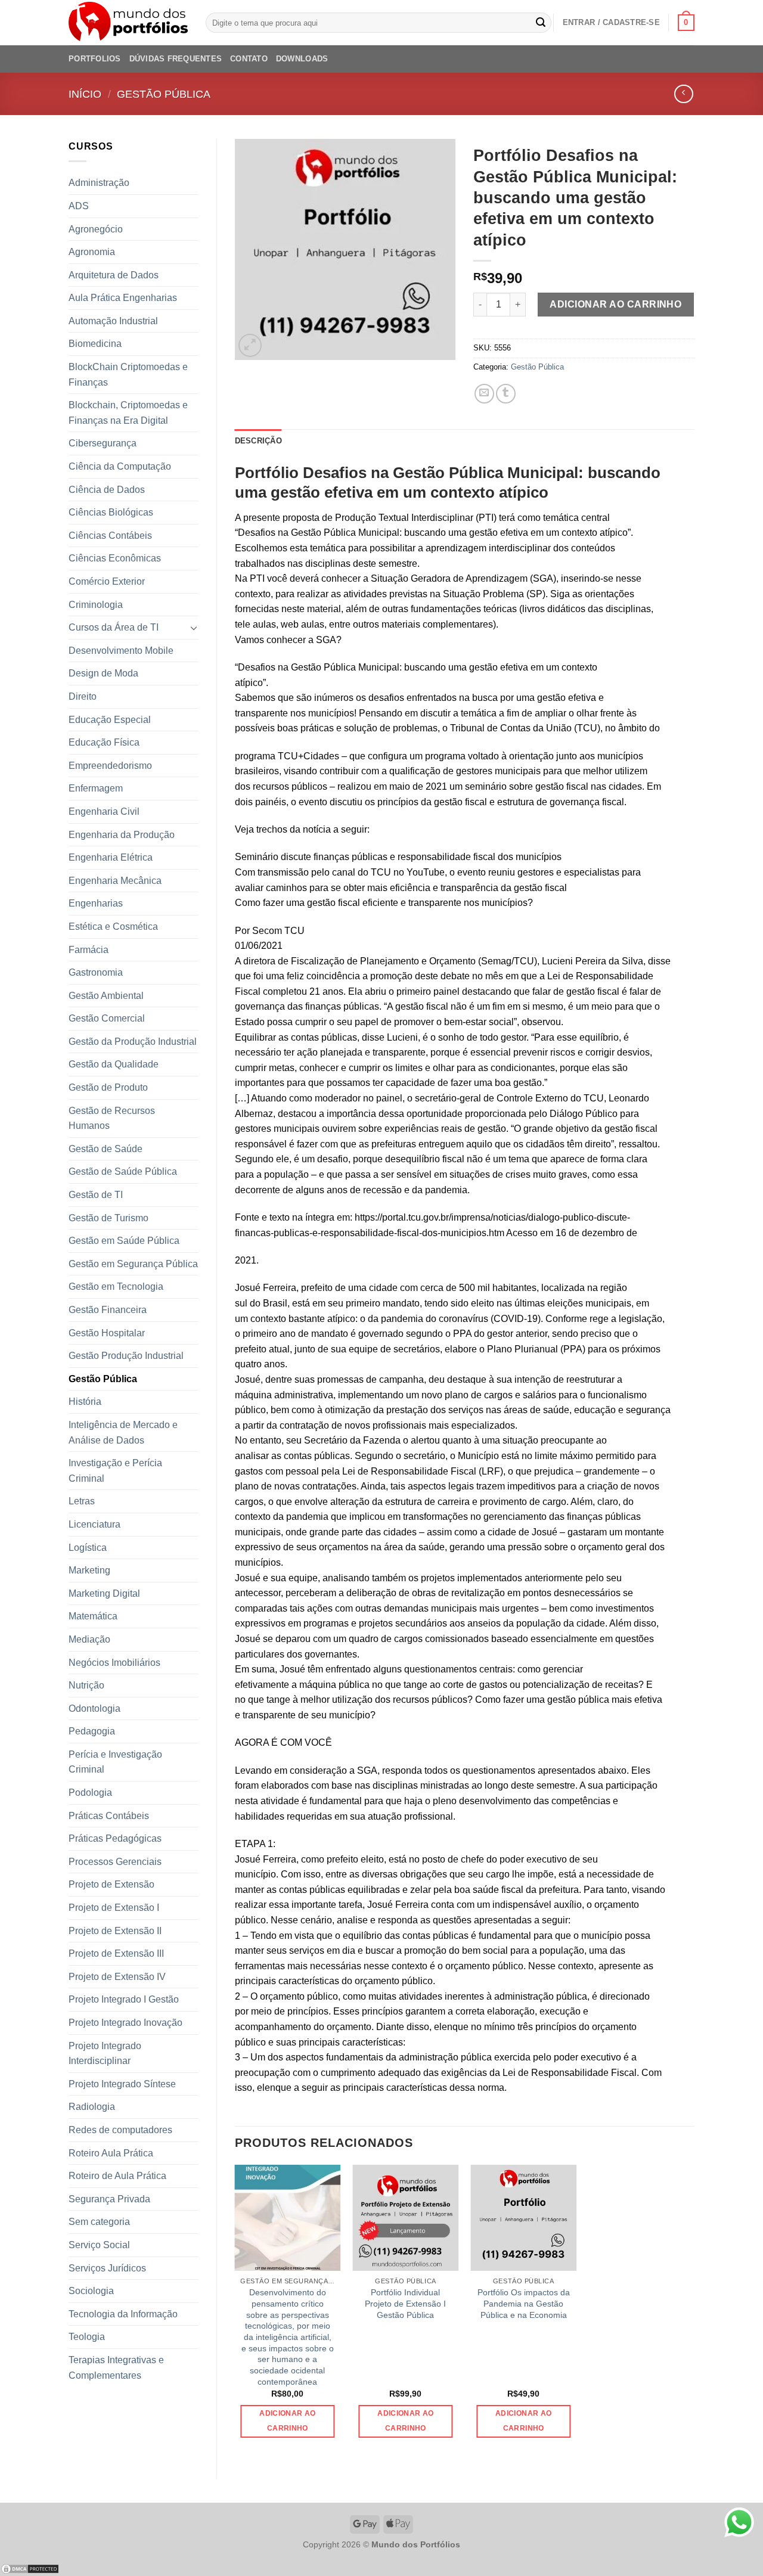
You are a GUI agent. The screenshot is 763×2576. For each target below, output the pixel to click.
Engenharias (96, 903)
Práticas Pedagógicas (115, 1838)
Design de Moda (103, 673)
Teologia (87, 2337)
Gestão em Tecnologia (116, 1287)
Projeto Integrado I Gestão (124, 1999)
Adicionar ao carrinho (615, 304)
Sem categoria (99, 2222)
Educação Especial (110, 720)
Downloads (302, 59)
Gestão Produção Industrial (126, 1356)
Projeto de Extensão (111, 1884)
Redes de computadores (120, 2130)
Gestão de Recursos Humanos (112, 1118)
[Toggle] (194, 628)
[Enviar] (541, 23)
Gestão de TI (96, 1195)
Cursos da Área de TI (114, 627)
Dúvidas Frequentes (176, 59)
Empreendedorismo (110, 766)
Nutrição (86, 1685)
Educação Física (104, 742)
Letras (82, 1501)
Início (85, 94)
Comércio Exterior (107, 581)
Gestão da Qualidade (114, 1064)
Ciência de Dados (107, 490)
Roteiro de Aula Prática (117, 2176)
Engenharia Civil (104, 811)
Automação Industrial (113, 321)
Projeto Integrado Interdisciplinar (105, 2054)
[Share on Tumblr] (506, 394)
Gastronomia (96, 972)
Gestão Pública (164, 94)
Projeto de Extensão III (116, 1953)
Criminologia (96, 605)
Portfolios (95, 59)
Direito (83, 696)
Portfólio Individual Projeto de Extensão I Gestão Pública (405, 2303)
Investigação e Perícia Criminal (115, 1471)
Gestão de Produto (108, 1087)
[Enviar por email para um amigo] (484, 394)
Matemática (93, 1616)
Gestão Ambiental (106, 996)
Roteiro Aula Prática (111, 2153)
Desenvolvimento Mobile (121, 651)
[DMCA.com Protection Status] (30, 2569)
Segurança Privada (109, 2199)
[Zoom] (250, 345)
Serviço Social (99, 2245)
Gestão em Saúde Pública (124, 1241)
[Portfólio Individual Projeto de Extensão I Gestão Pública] (405, 2218)
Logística (88, 1548)
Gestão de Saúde (106, 1149)
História (85, 1402)
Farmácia (89, 950)
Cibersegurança (103, 443)
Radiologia (92, 2107)
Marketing (89, 1570)
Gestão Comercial (107, 1018)
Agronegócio (96, 229)
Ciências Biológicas (111, 512)
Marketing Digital (104, 1593)
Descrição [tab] (258, 441)
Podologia (90, 1793)
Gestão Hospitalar (107, 1333)
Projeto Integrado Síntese (122, 2084)
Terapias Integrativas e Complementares (116, 2368)
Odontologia (94, 1708)
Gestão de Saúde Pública (123, 1171)
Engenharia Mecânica (115, 881)
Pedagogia (92, 1731)
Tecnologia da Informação (123, 2314)
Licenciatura (94, 1524)
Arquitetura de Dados (114, 275)
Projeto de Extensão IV (117, 1977)
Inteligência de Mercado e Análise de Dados (123, 1433)
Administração (99, 183)
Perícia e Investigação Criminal (115, 1762)
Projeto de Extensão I (114, 1908)
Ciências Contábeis (110, 536)
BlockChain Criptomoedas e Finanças (128, 375)
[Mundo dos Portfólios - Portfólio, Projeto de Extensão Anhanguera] (128, 23)
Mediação (89, 1639)
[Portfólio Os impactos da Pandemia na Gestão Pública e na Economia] (523, 2218)
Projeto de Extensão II (115, 1931)
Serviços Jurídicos (107, 2268)
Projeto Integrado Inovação (125, 2023)
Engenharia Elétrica (111, 857)
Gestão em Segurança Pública (133, 1264)
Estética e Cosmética (113, 927)
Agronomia (92, 252)
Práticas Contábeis (109, 1816)
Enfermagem (96, 788)
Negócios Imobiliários (114, 1663)
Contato (249, 59)
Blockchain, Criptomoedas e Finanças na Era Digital (128, 413)
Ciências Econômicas (115, 558)
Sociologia (91, 2291)
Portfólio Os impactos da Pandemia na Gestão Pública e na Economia (524, 2303)
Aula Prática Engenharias (123, 298)
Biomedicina (95, 344)
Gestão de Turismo (108, 1218)
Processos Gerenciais (115, 1862)
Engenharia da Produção (122, 835)
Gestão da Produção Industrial (133, 1042)
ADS (79, 206)
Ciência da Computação (120, 466)
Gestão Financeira (108, 1310)
